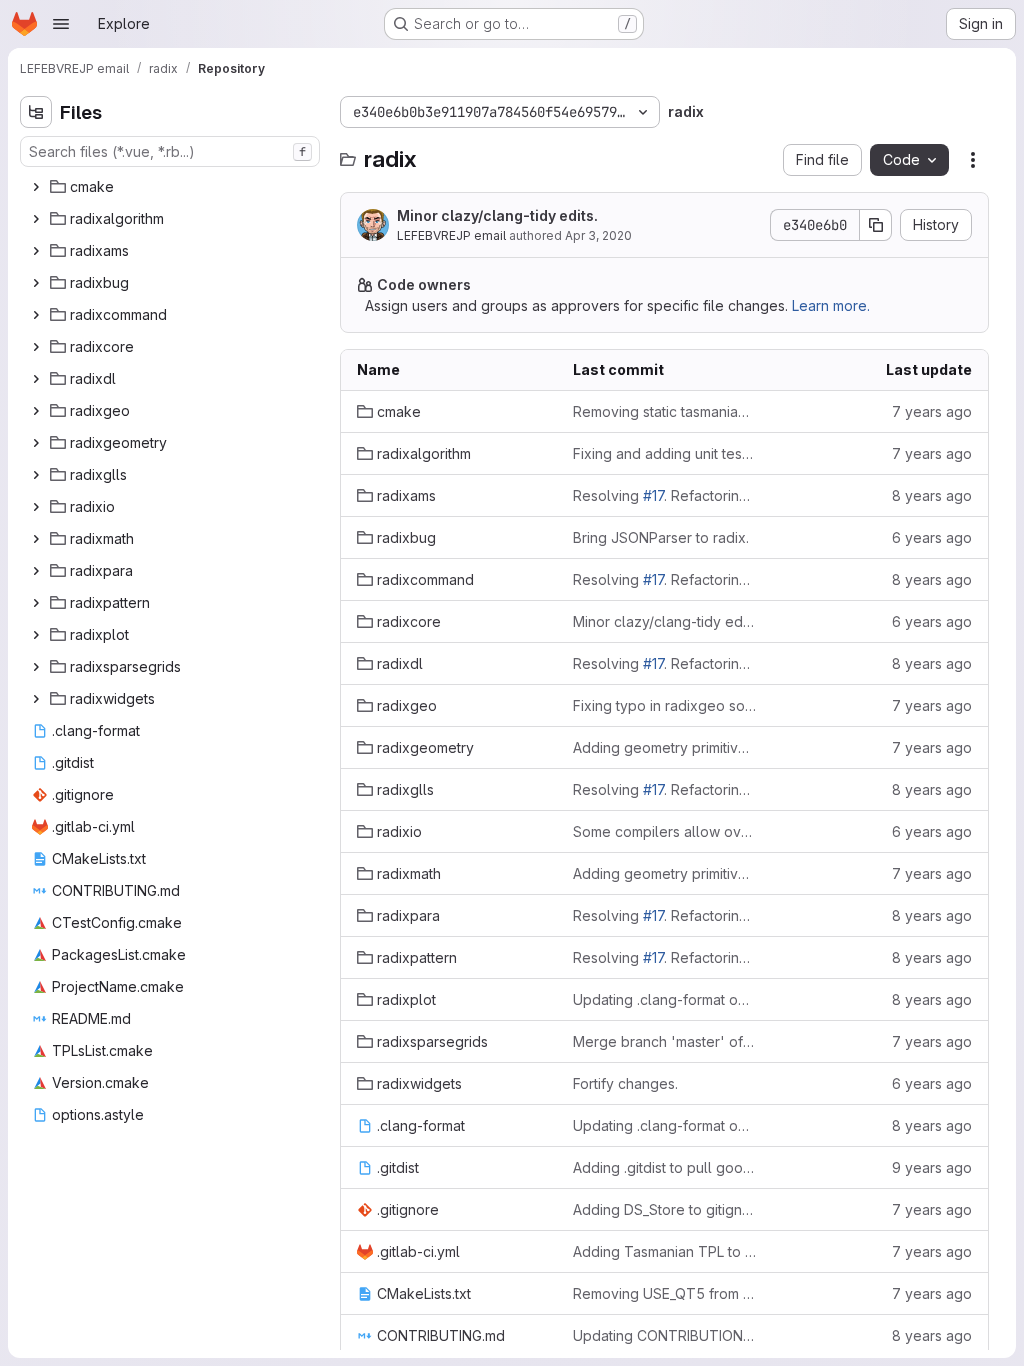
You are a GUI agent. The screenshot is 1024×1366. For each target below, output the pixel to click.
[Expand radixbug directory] (36, 283)
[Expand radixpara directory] (36, 571)
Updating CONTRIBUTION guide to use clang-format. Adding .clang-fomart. (665, 1335)
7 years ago (932, 411)
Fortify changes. (625, 1083)
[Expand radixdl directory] (36, 379)
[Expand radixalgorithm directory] (36, 219)
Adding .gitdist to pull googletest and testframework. (665, 1167)
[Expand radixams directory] (36, 251)
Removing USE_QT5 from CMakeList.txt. (665, 1293)
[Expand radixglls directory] (36, 475)
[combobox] (170, 151)
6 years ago (932, 537)
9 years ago (932, 1167)
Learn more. (831, 305)
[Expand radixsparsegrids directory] (36, 667)
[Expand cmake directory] (36, 187)
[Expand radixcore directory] (36, 347)
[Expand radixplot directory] (36, 635)
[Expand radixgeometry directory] (36, 443)
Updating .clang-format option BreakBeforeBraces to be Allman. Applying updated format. (665, 999)
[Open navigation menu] (61, 24)
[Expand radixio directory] (36, 507)
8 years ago (932, 495)
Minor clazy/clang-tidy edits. (497, 215)
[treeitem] (172, 187)
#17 (653, 495)
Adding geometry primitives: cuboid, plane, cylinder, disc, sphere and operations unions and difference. (665, 747)
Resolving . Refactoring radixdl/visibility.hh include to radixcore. (665, 495)
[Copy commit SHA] (876, 225)
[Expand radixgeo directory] (36, 411)
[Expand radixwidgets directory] (36, 699)
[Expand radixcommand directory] (36, 315)
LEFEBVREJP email (451, 235)
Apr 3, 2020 (598, 235)
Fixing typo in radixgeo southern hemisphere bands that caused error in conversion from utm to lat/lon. (665, 705)
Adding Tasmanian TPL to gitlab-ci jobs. (665, 1251)
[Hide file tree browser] (36, 112)
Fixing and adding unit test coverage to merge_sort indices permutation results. (665, 453)
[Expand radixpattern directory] (36, 603)
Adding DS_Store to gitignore (665, 1209)
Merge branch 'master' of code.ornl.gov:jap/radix (665, 1041)
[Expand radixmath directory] (36, 539)
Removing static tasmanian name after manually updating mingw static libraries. (665, 411)
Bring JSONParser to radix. (661, 537)
